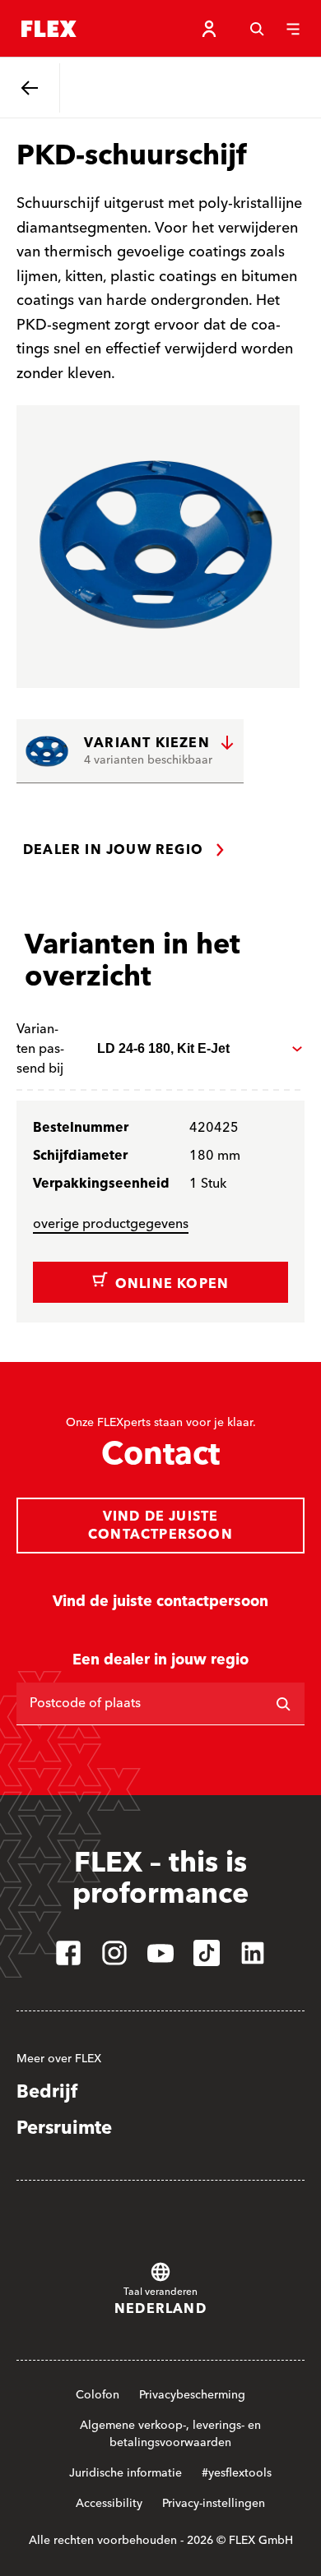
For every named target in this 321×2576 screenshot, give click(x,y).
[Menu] (293, 29)
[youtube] (160, 1953)
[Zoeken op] (283, 1704)
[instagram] (114, 1953)
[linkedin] (253, 1953)
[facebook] (68, 1953)
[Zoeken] (257, 29)
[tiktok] (207, 1953)
